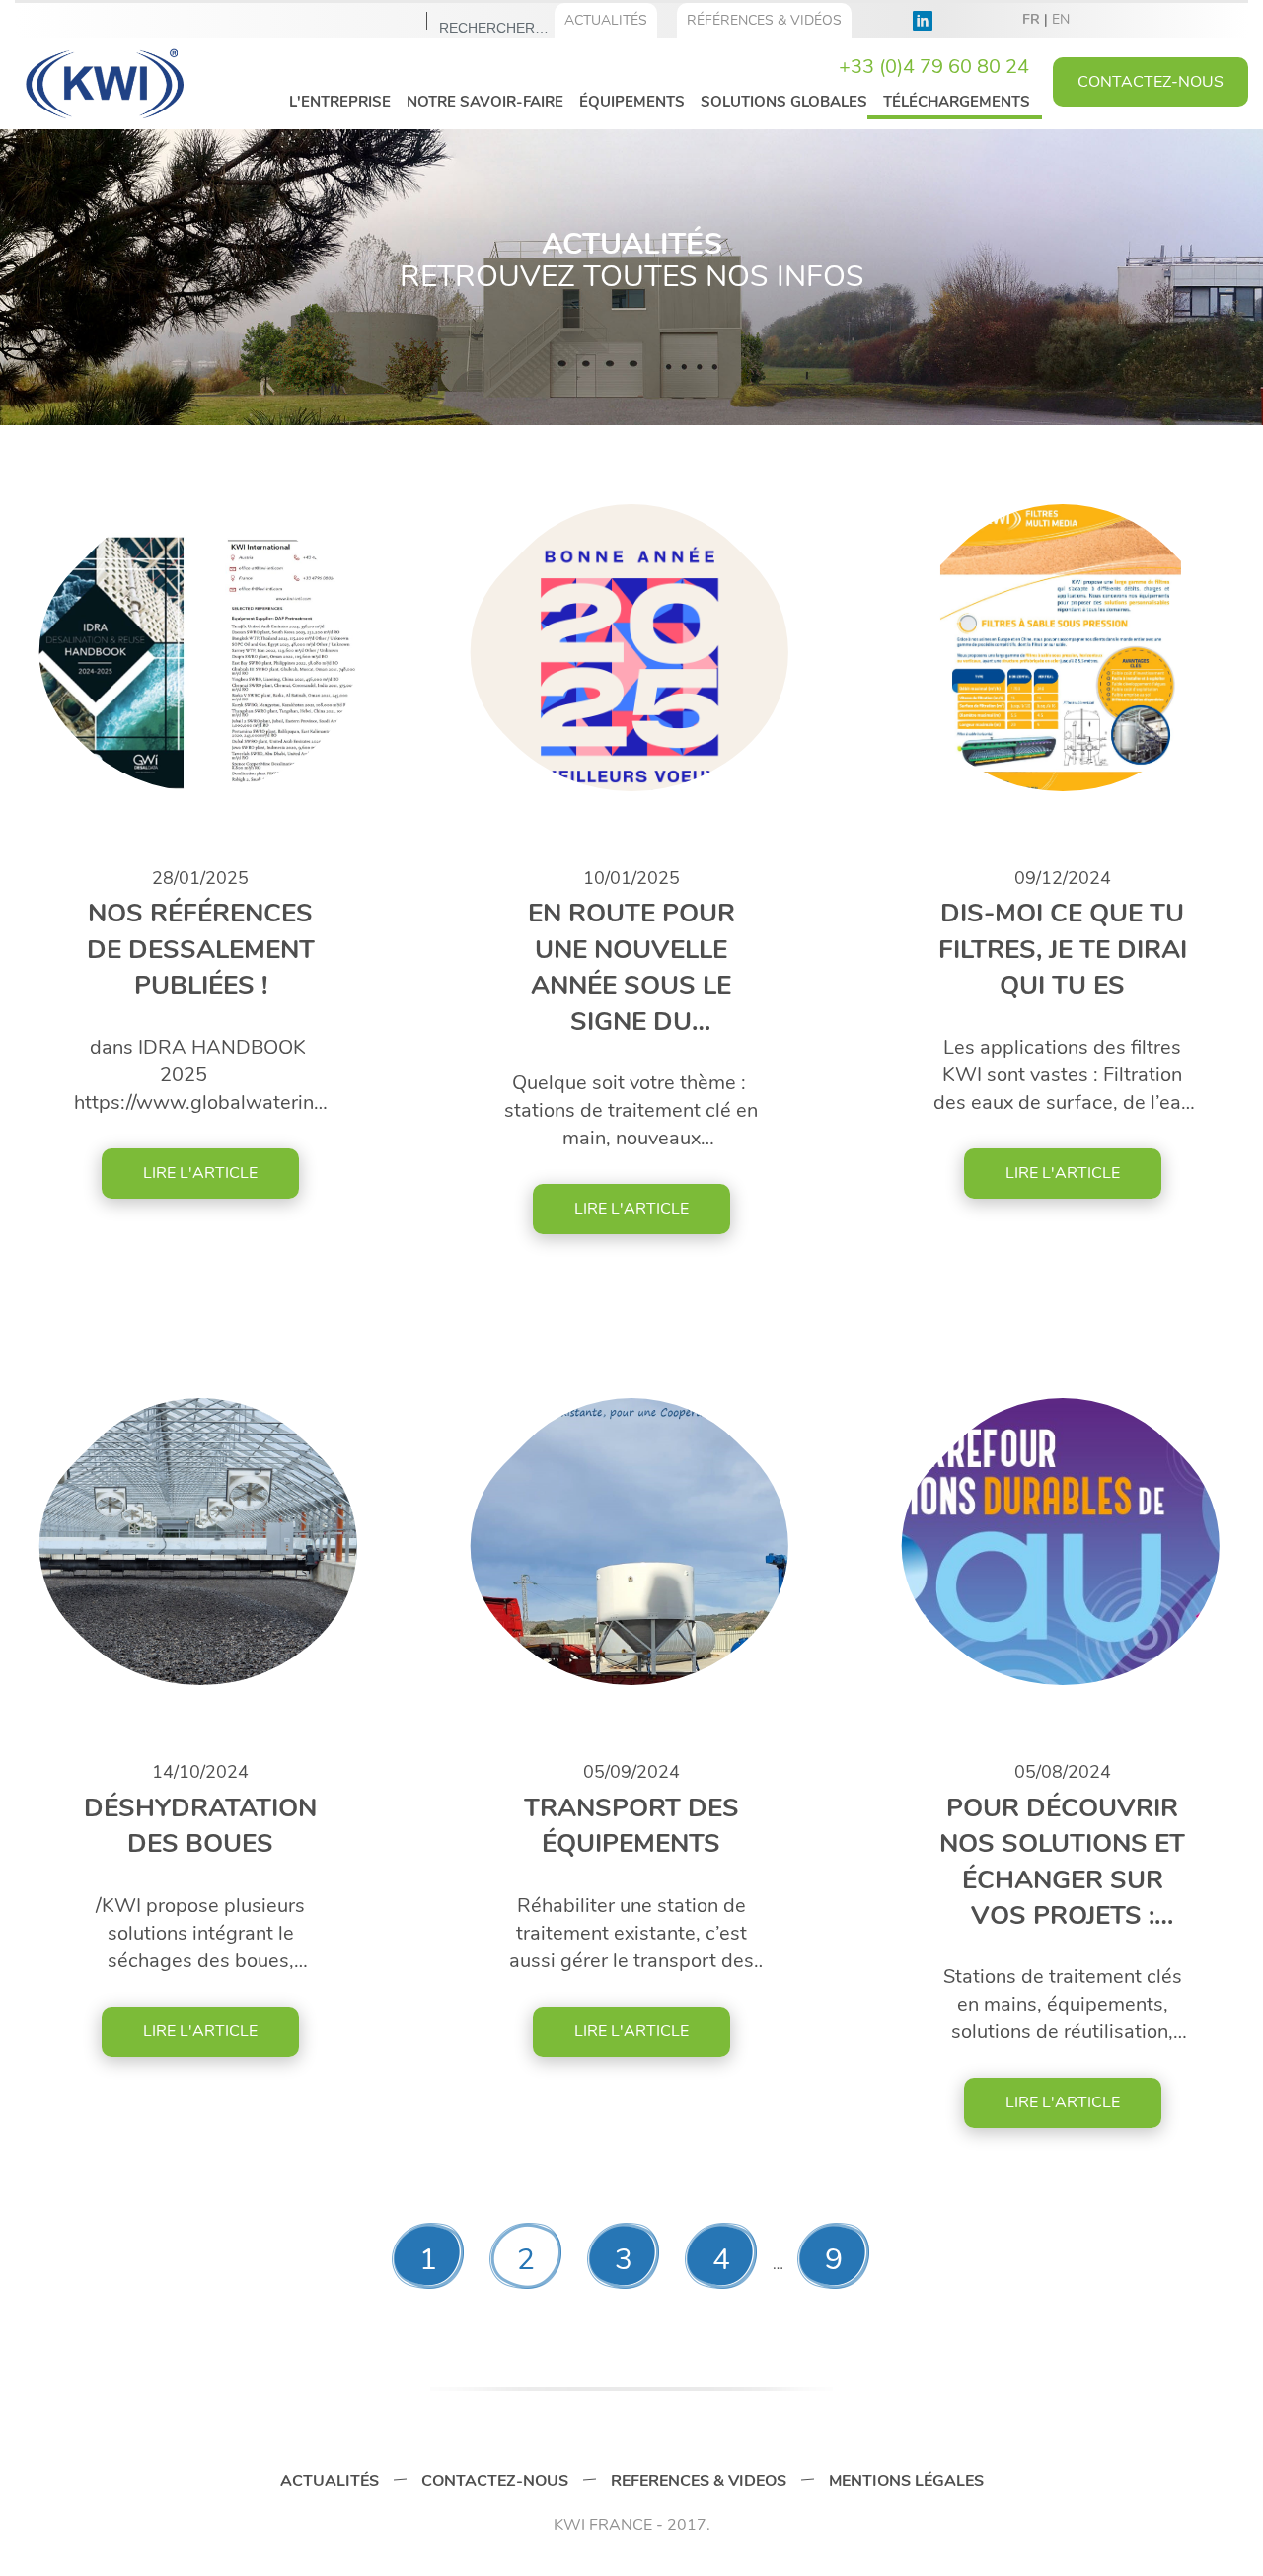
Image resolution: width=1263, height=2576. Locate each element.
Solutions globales (784, 102)
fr (1031, 19)
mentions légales (906, 2481)
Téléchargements (957, 102)
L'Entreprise (340, 102)
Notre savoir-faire (485, 102)
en (1061, 19)
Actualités (606, 20)
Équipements (632, 102)
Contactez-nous (495, 2481)
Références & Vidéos (764, 20)
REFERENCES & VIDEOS (699, 2481)
